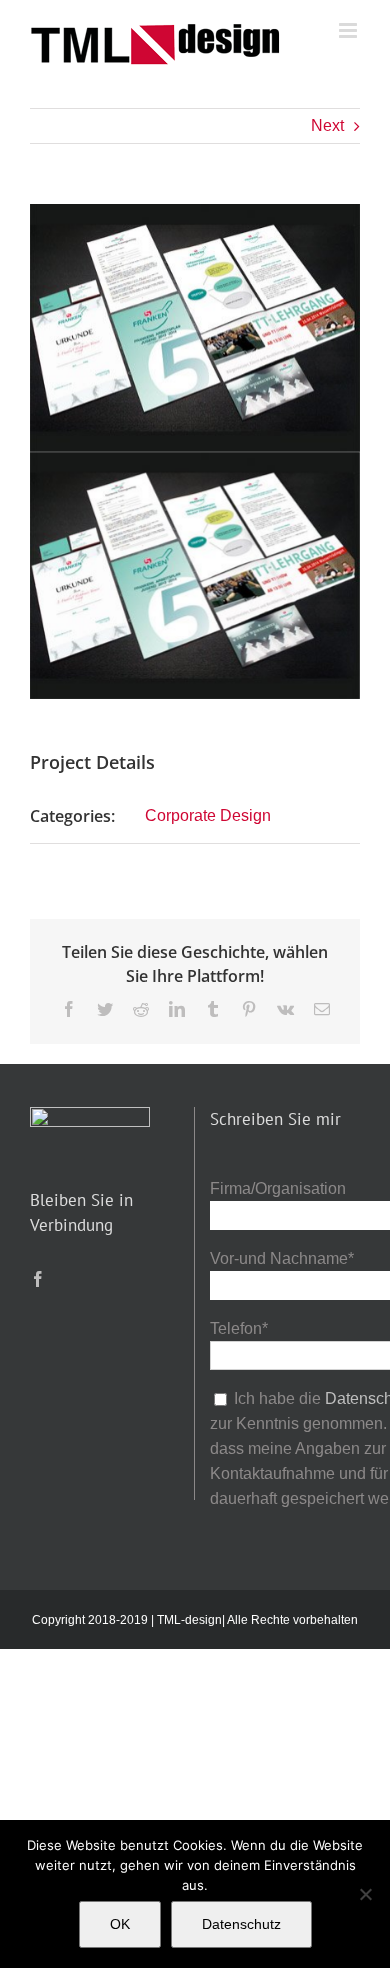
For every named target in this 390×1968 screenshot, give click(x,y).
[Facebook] (38, 1279)
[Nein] (365, 1894)
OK (120, 1924)
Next (327, 125)
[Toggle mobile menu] (349, 30)
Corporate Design (208, 815)
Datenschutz (241, 1924)
